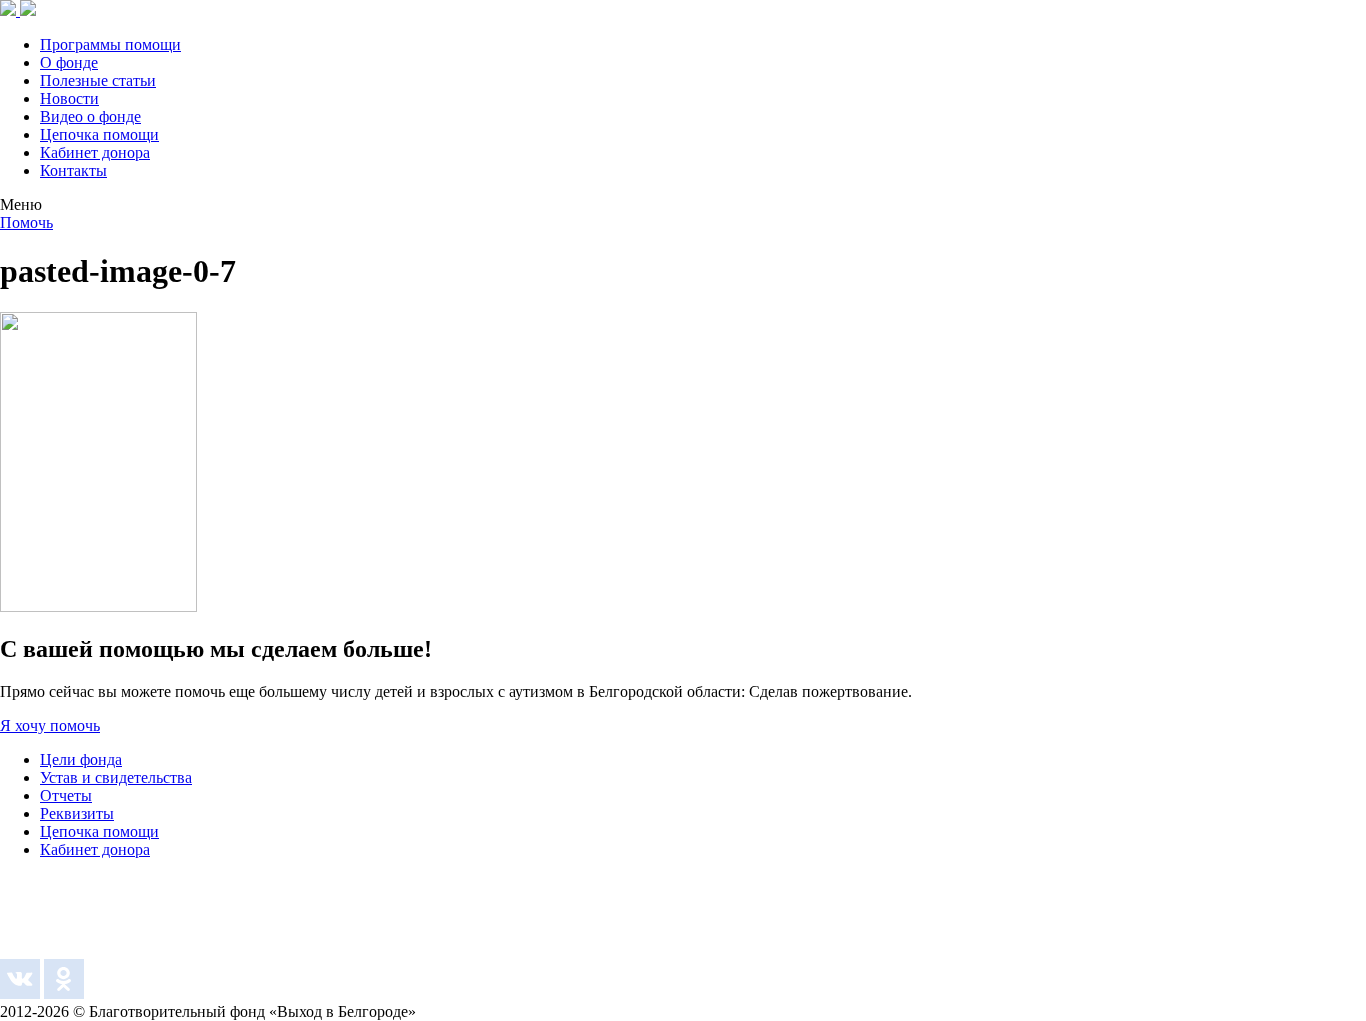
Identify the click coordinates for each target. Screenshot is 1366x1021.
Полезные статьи (98, 80)
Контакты (73, 170)
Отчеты (66, 795)
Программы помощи (110, 44)
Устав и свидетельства (116, 777)
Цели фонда (81, 759)
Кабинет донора (95, 152)
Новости (69, 98)
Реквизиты (77, 813)
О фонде (69, 62)
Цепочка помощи (99, 134)
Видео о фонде (90, 116)
